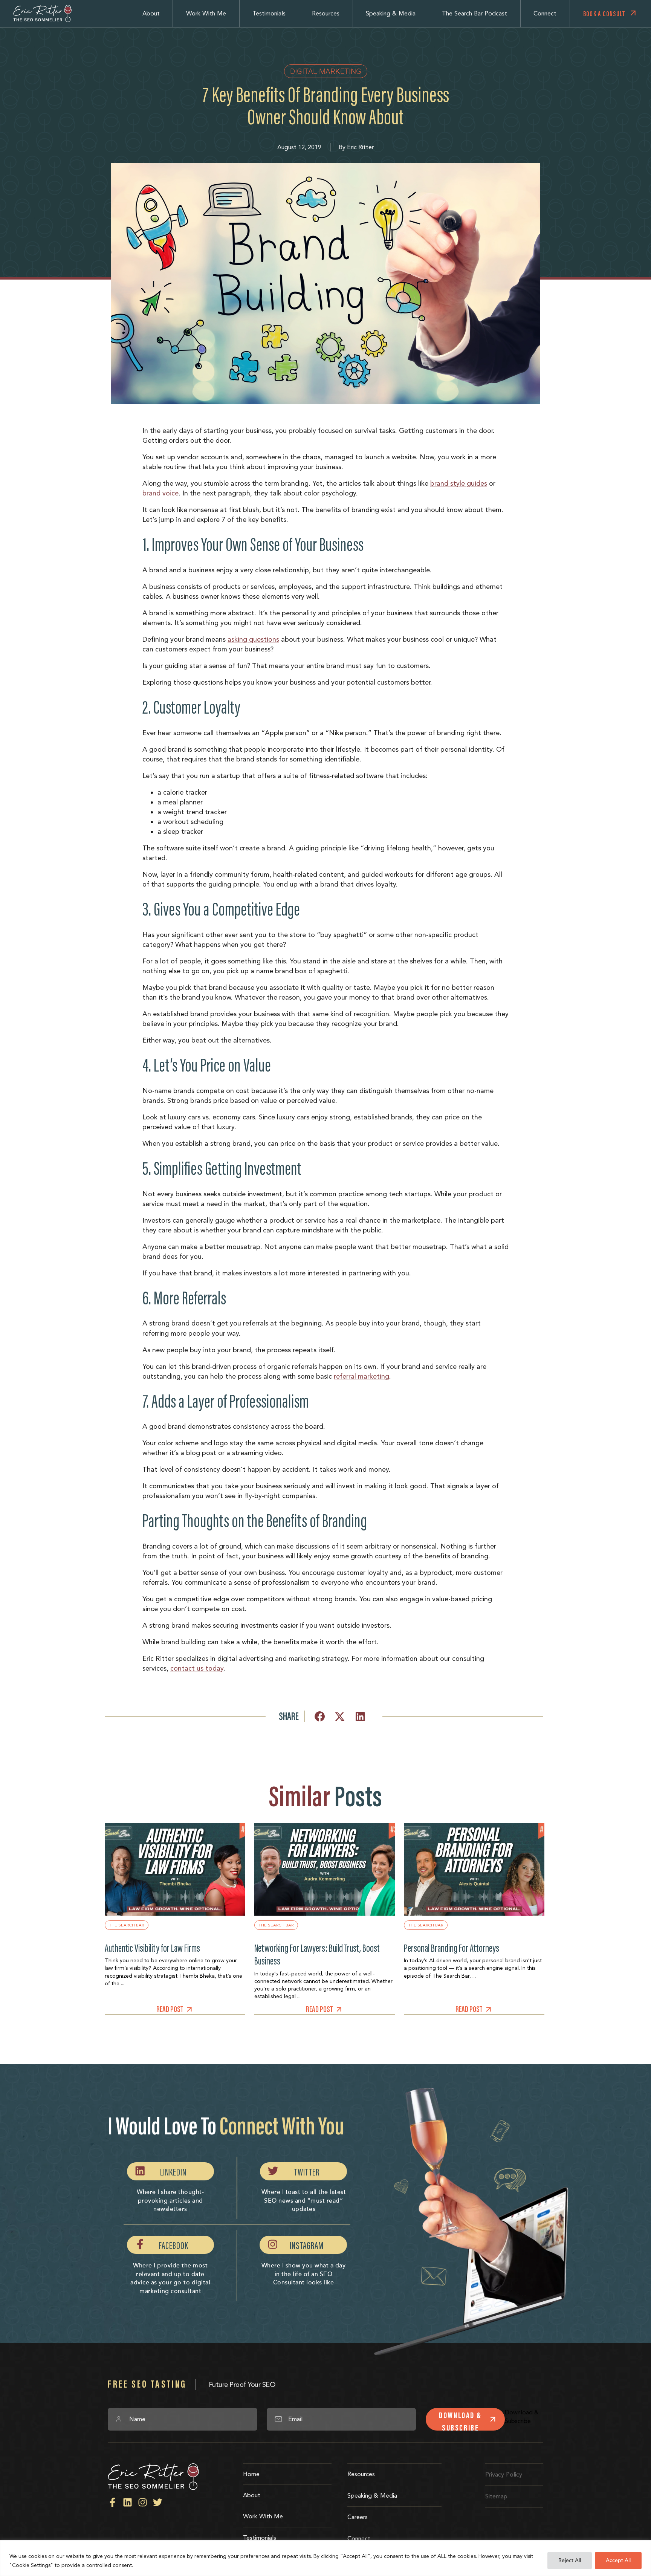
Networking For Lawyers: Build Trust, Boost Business (317, 1955)
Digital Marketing (326, 71)
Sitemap (496, 2496)
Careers (358, 2517)
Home (251, 2474)
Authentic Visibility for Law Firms (152, 1948)
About (151, 13)
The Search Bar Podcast (474, 13)
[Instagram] (143, 2502)
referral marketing (361, 1376)
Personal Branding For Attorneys (452, 1948)
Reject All (570, 2560)
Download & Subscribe (460, 2420)
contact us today (197, 1668)
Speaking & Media (391, 13)
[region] (325, 2558)
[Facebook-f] (112, 2502)
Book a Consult (604, 14)
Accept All (618, 2560)
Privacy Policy (504, 2474)
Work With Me (206, 13)
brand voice (160, 493)
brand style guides (459, 483)
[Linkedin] (128, 2502)
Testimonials (269, 13)
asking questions (253, 639)
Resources (326, 13)
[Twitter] (158, 2502)
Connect (545, 13)
